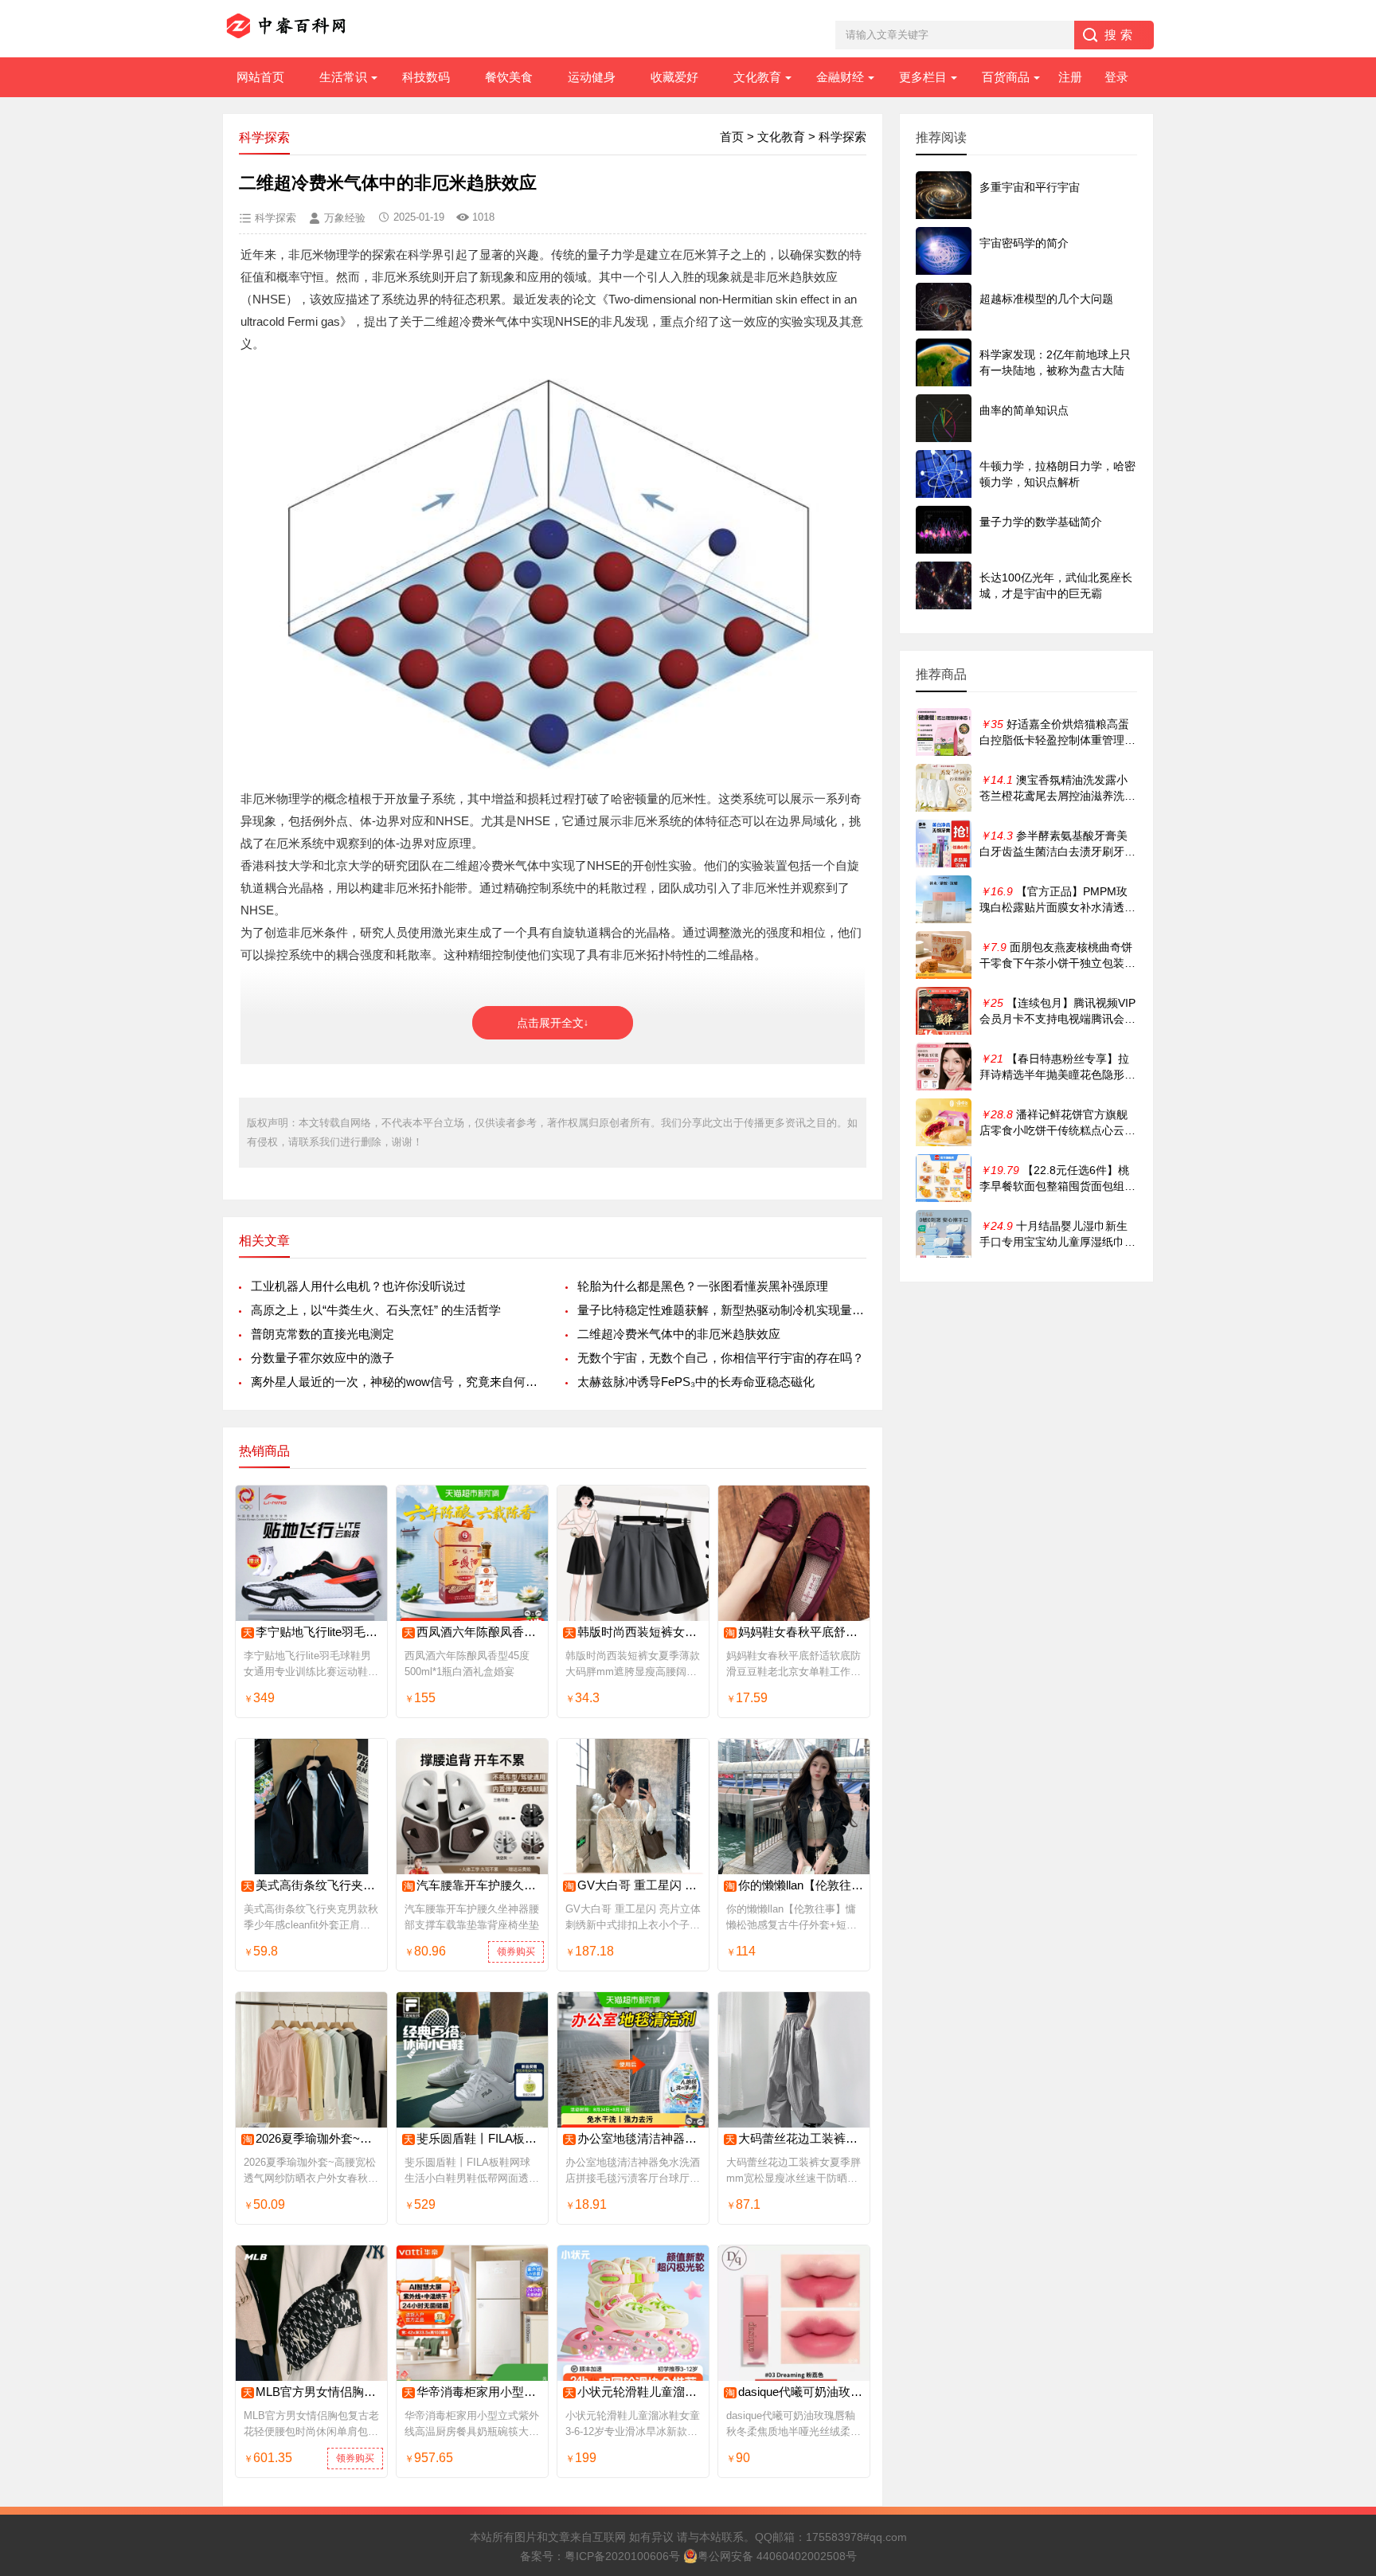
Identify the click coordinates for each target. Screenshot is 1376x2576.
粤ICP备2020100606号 (622, 2556)
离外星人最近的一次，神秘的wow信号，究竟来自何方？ (395, 1382)
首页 (732, 137)
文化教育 (757, 77)
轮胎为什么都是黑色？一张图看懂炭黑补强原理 (703, 1286)
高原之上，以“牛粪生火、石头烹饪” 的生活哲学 (376, 1310)
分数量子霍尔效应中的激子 (322, 1358)
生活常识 (343, 77)
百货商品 (1006, 77)
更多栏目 (923, 77)
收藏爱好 (674, 77)
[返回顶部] (1343, 2302)
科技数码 (426, 77)
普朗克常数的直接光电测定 (322, 1334)
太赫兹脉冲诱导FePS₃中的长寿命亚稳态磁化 (696, 1382)
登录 (1116, 77)
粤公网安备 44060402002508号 (777, 2556)
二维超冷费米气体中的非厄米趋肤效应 (679, 1334)
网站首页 (260, 77)
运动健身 (592, 77)
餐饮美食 (509, 77)
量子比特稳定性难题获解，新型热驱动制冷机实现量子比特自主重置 (722, 1310)
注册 (1070, 77)
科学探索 (842, 137)
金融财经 (840, 77)
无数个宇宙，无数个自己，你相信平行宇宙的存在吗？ (721, 1358)
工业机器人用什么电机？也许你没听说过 (358, 1286)
